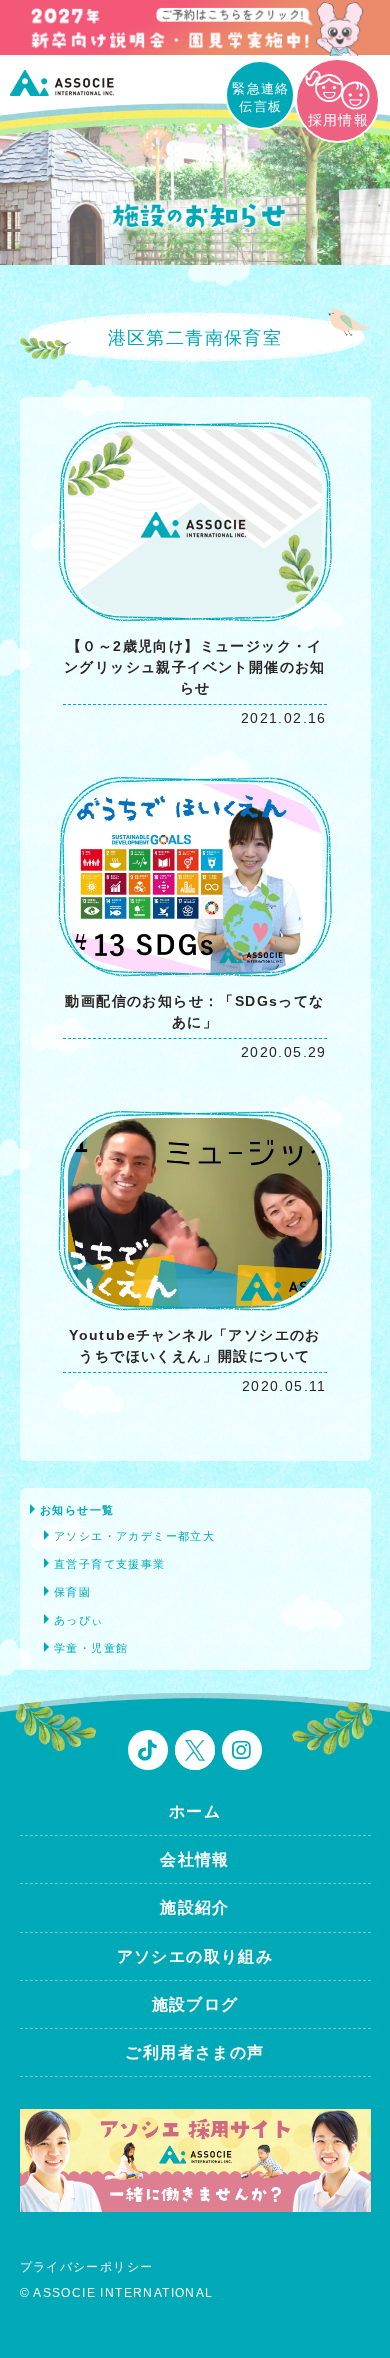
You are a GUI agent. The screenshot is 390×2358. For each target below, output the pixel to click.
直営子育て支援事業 (110, 1564)
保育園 (72, 1592)
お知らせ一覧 (77, 1510)
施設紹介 (195, 1907)
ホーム (195, 1811)
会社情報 (195, 1859)
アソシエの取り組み (195, 1956)
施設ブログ (195, 2004)
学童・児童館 (91, 1648)
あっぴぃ (79, 1620)
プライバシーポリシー (87, 2267)
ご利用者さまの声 (194, 2052)
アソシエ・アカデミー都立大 (134, 1536)
